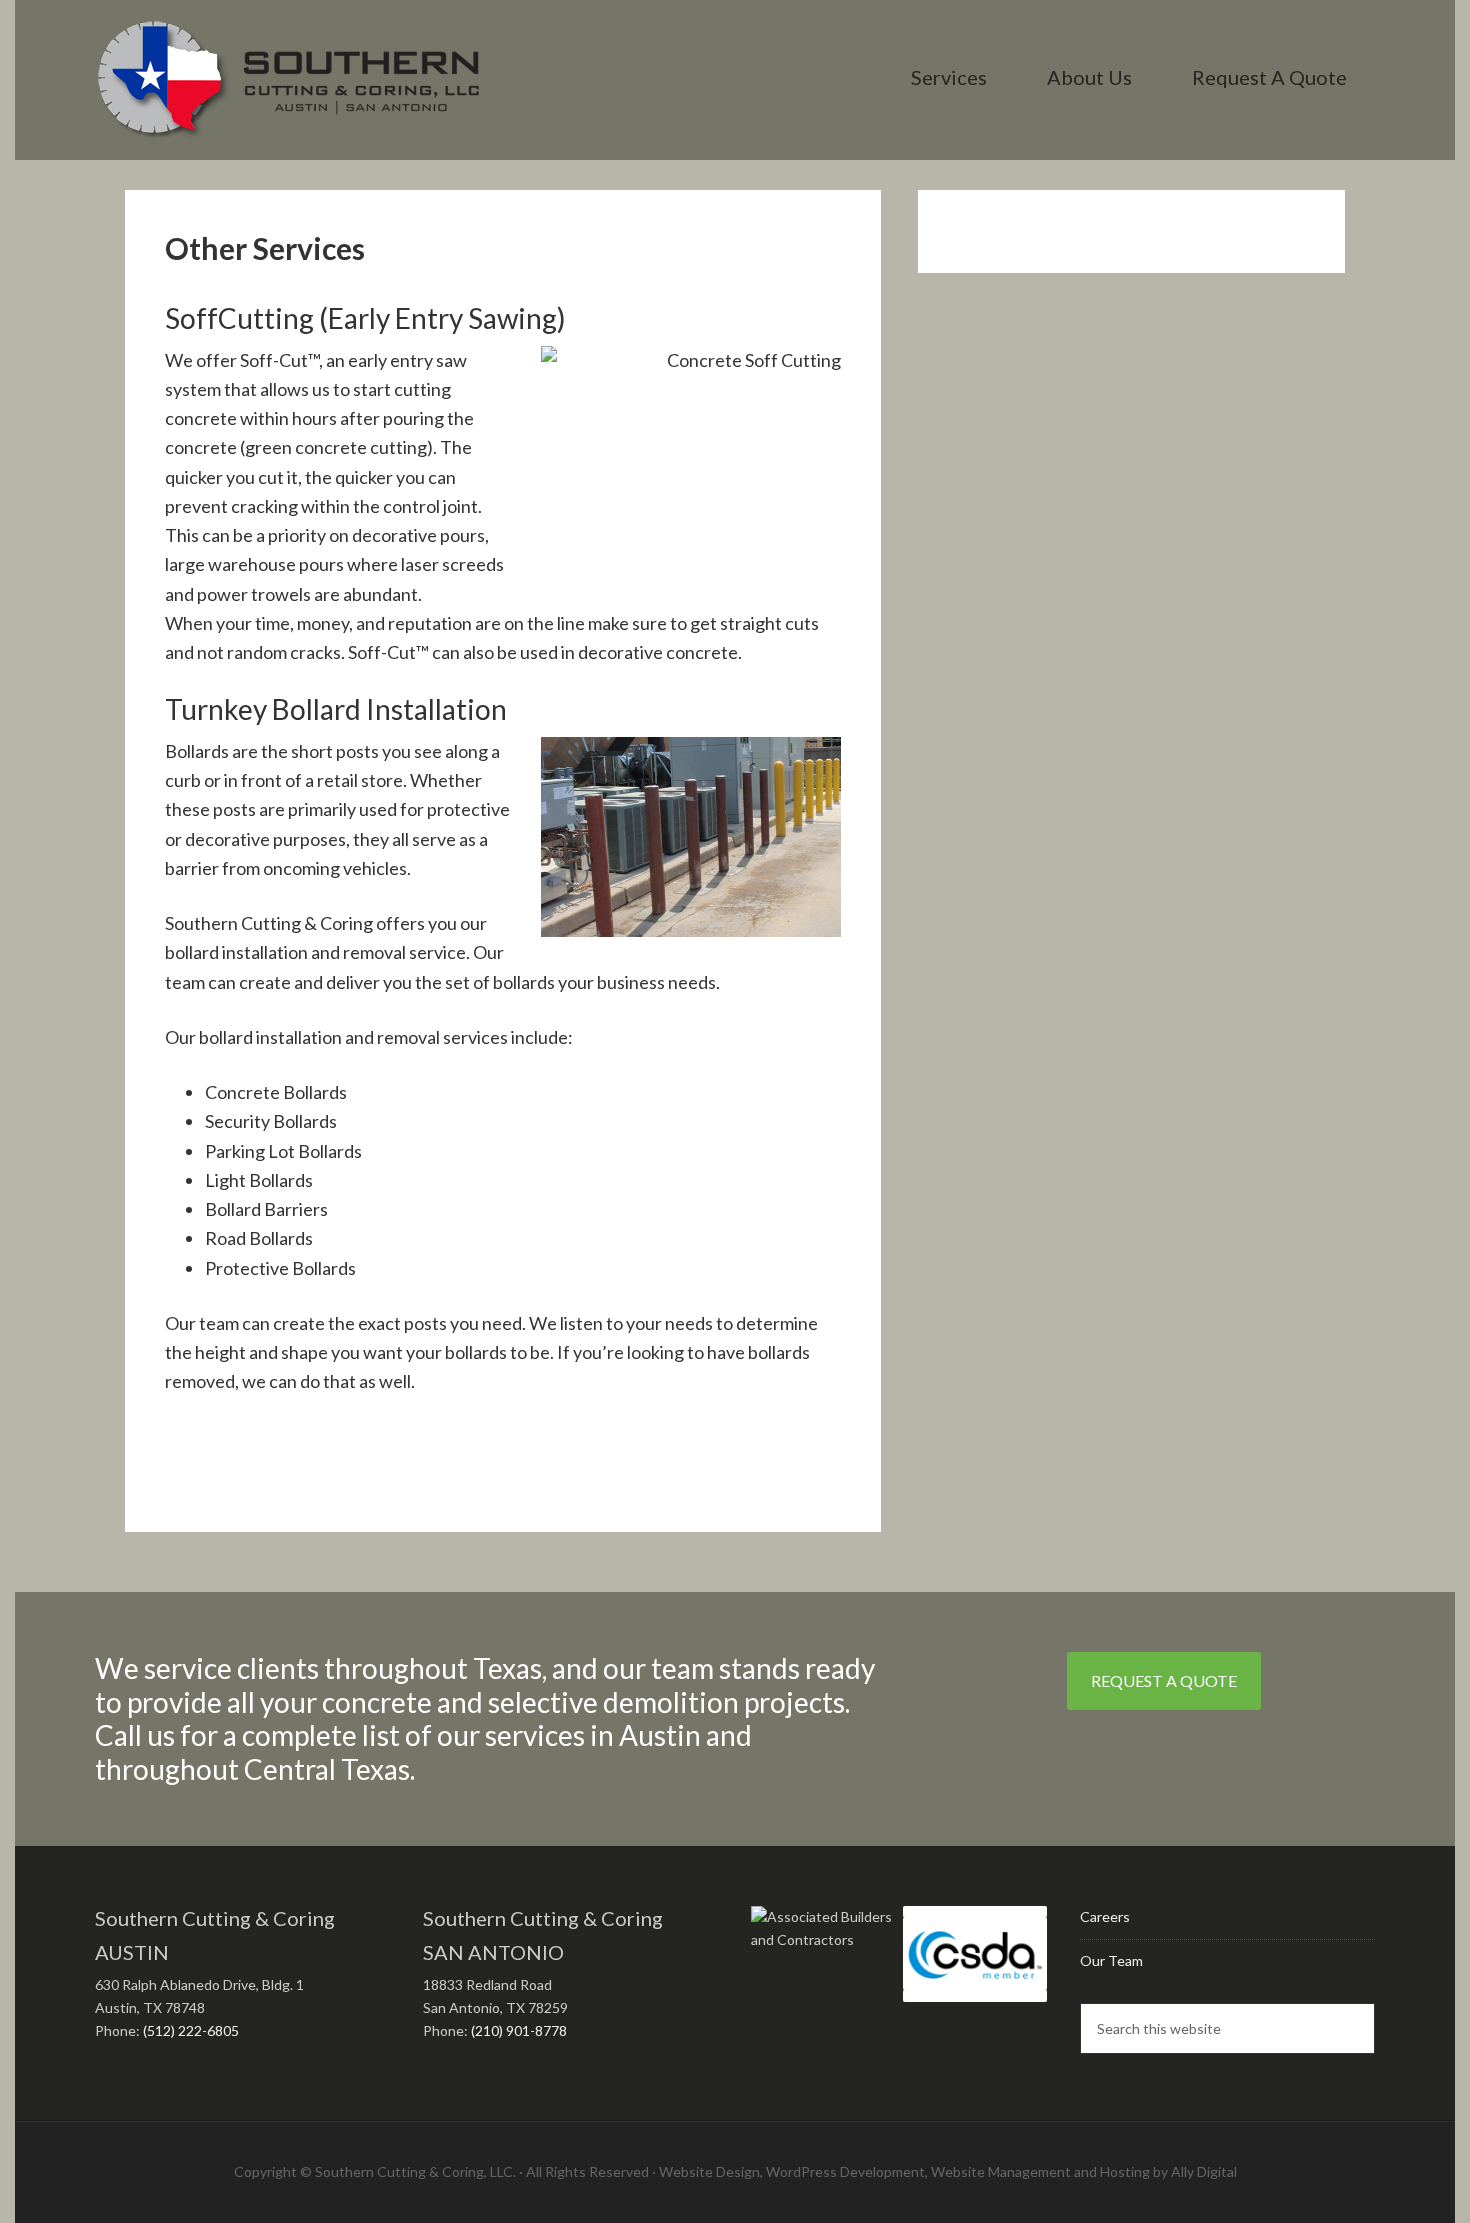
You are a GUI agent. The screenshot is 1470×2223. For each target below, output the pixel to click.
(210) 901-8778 (519, 2030)
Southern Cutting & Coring (289, 80)
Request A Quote (1164, 1680)
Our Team (1111, 1960)
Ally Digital (1204, 2171)
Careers (1105, 1916)
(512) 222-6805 (191, 2030)
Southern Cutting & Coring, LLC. (415, 2171)
